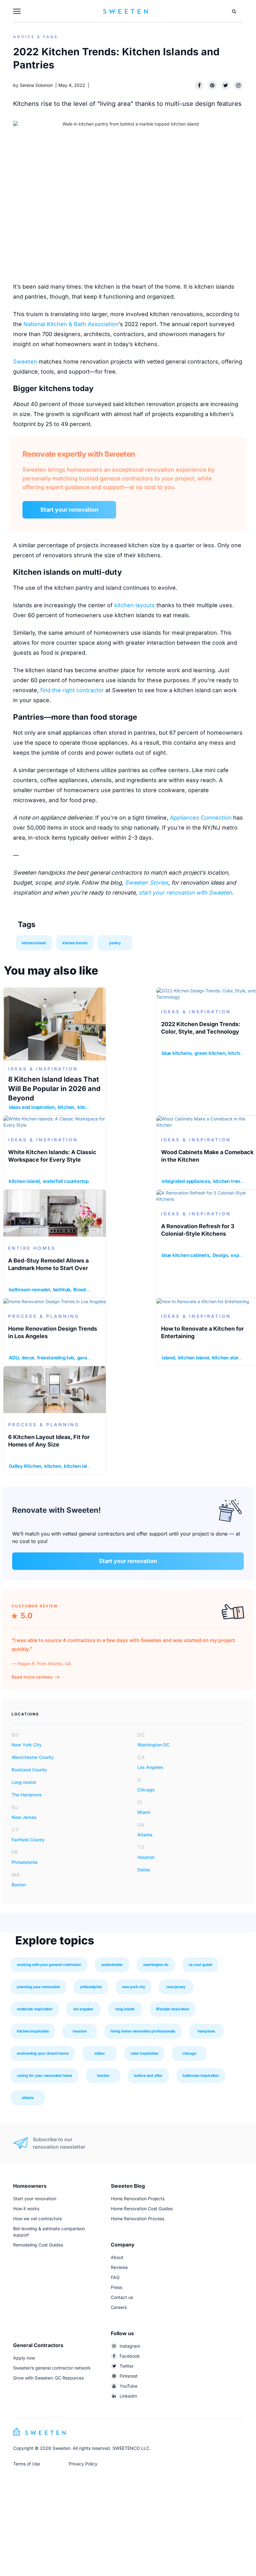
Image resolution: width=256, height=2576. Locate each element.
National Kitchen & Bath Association (71, 324)
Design (220, 1255)
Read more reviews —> (36, 1677)
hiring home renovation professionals (143, 2031)
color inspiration (145, 2053)
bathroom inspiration (201, 2075)
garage (85, 1358)
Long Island (24, 1782)
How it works (26, 2209)
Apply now (24, 2358)
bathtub (62, 1290)
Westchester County (33, 1757)
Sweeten (25, 362)
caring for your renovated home (44, 2075)
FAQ (115, 2277)
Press (116, 2287)
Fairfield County (28, 1840)
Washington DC (153, 1745)
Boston (19, 1885)
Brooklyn (83, 1290)
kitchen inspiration (33, 2031)
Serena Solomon (36, 85)
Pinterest (129, 2376)
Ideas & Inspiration (43, 1069)
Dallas (144, 1870)
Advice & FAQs (36, 37)
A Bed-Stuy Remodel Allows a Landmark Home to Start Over (48, 1264)
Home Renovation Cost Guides (142, 2209)
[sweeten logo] (39, 2431)
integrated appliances (186, 1181)
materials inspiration (35, 2009)
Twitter (127, 2366)
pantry (115, 943)
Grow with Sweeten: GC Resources (48, 2378)
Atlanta (145, 1835)
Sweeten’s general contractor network (52, 2368)
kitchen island (34, 943)
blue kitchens (177, 1053)
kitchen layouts (135, 605)
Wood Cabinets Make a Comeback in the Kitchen (207, 1156)
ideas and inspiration (32, 1107)
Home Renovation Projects (138, 2199)
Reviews (119, 2267)
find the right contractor (72, 690)
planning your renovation (38, 1987)
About (117, 2257)
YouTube (128, 2386)
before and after (148, 2075)
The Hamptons (27, 1795)
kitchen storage (229, 1358)
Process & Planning (44, 1316)
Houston (146, 1857)
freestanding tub (56, 1358)
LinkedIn (128, 2396)
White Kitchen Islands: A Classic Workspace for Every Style (52, 1156)
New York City (27, 1745)
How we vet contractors (37, 2219)
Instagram (130, 2346)
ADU (14, 1358)
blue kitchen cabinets (186, 1255)
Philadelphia (25, 1862)
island (168, 1358)
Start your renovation (69, 510)
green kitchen (210, 1053)
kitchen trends (75, 943)
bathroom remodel (29, 1290)
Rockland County (29, 1770)
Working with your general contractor (49, 1965)
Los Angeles (150, 1767)
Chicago (146, 1790)
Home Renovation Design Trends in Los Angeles (53, 1332)
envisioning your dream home (43, 2053)
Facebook (130, 2356)
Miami (144, 1812)
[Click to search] (234, 11)
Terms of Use (27, 2464)
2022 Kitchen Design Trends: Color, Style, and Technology (201, 1028)
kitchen (66, 1107)
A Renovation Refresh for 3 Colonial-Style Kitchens (198, 1230)
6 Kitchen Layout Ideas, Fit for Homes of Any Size (49, 1441)
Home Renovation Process (138, 2219)
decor (28, 1358)
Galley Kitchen (25, 1466)
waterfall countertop (66, 1181)
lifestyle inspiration (173, 2009)
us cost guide (200, 1965)
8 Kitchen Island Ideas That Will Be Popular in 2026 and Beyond (54, 1089)
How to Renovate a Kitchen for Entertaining (202, 1332)
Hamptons (206, 2031)
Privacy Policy (83, 2464)
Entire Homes (32, 1248)
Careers (119, 2307)
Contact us (122, 2297)
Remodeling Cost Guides (38, 2245)
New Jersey (24, 1817)
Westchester (112, 1965)
